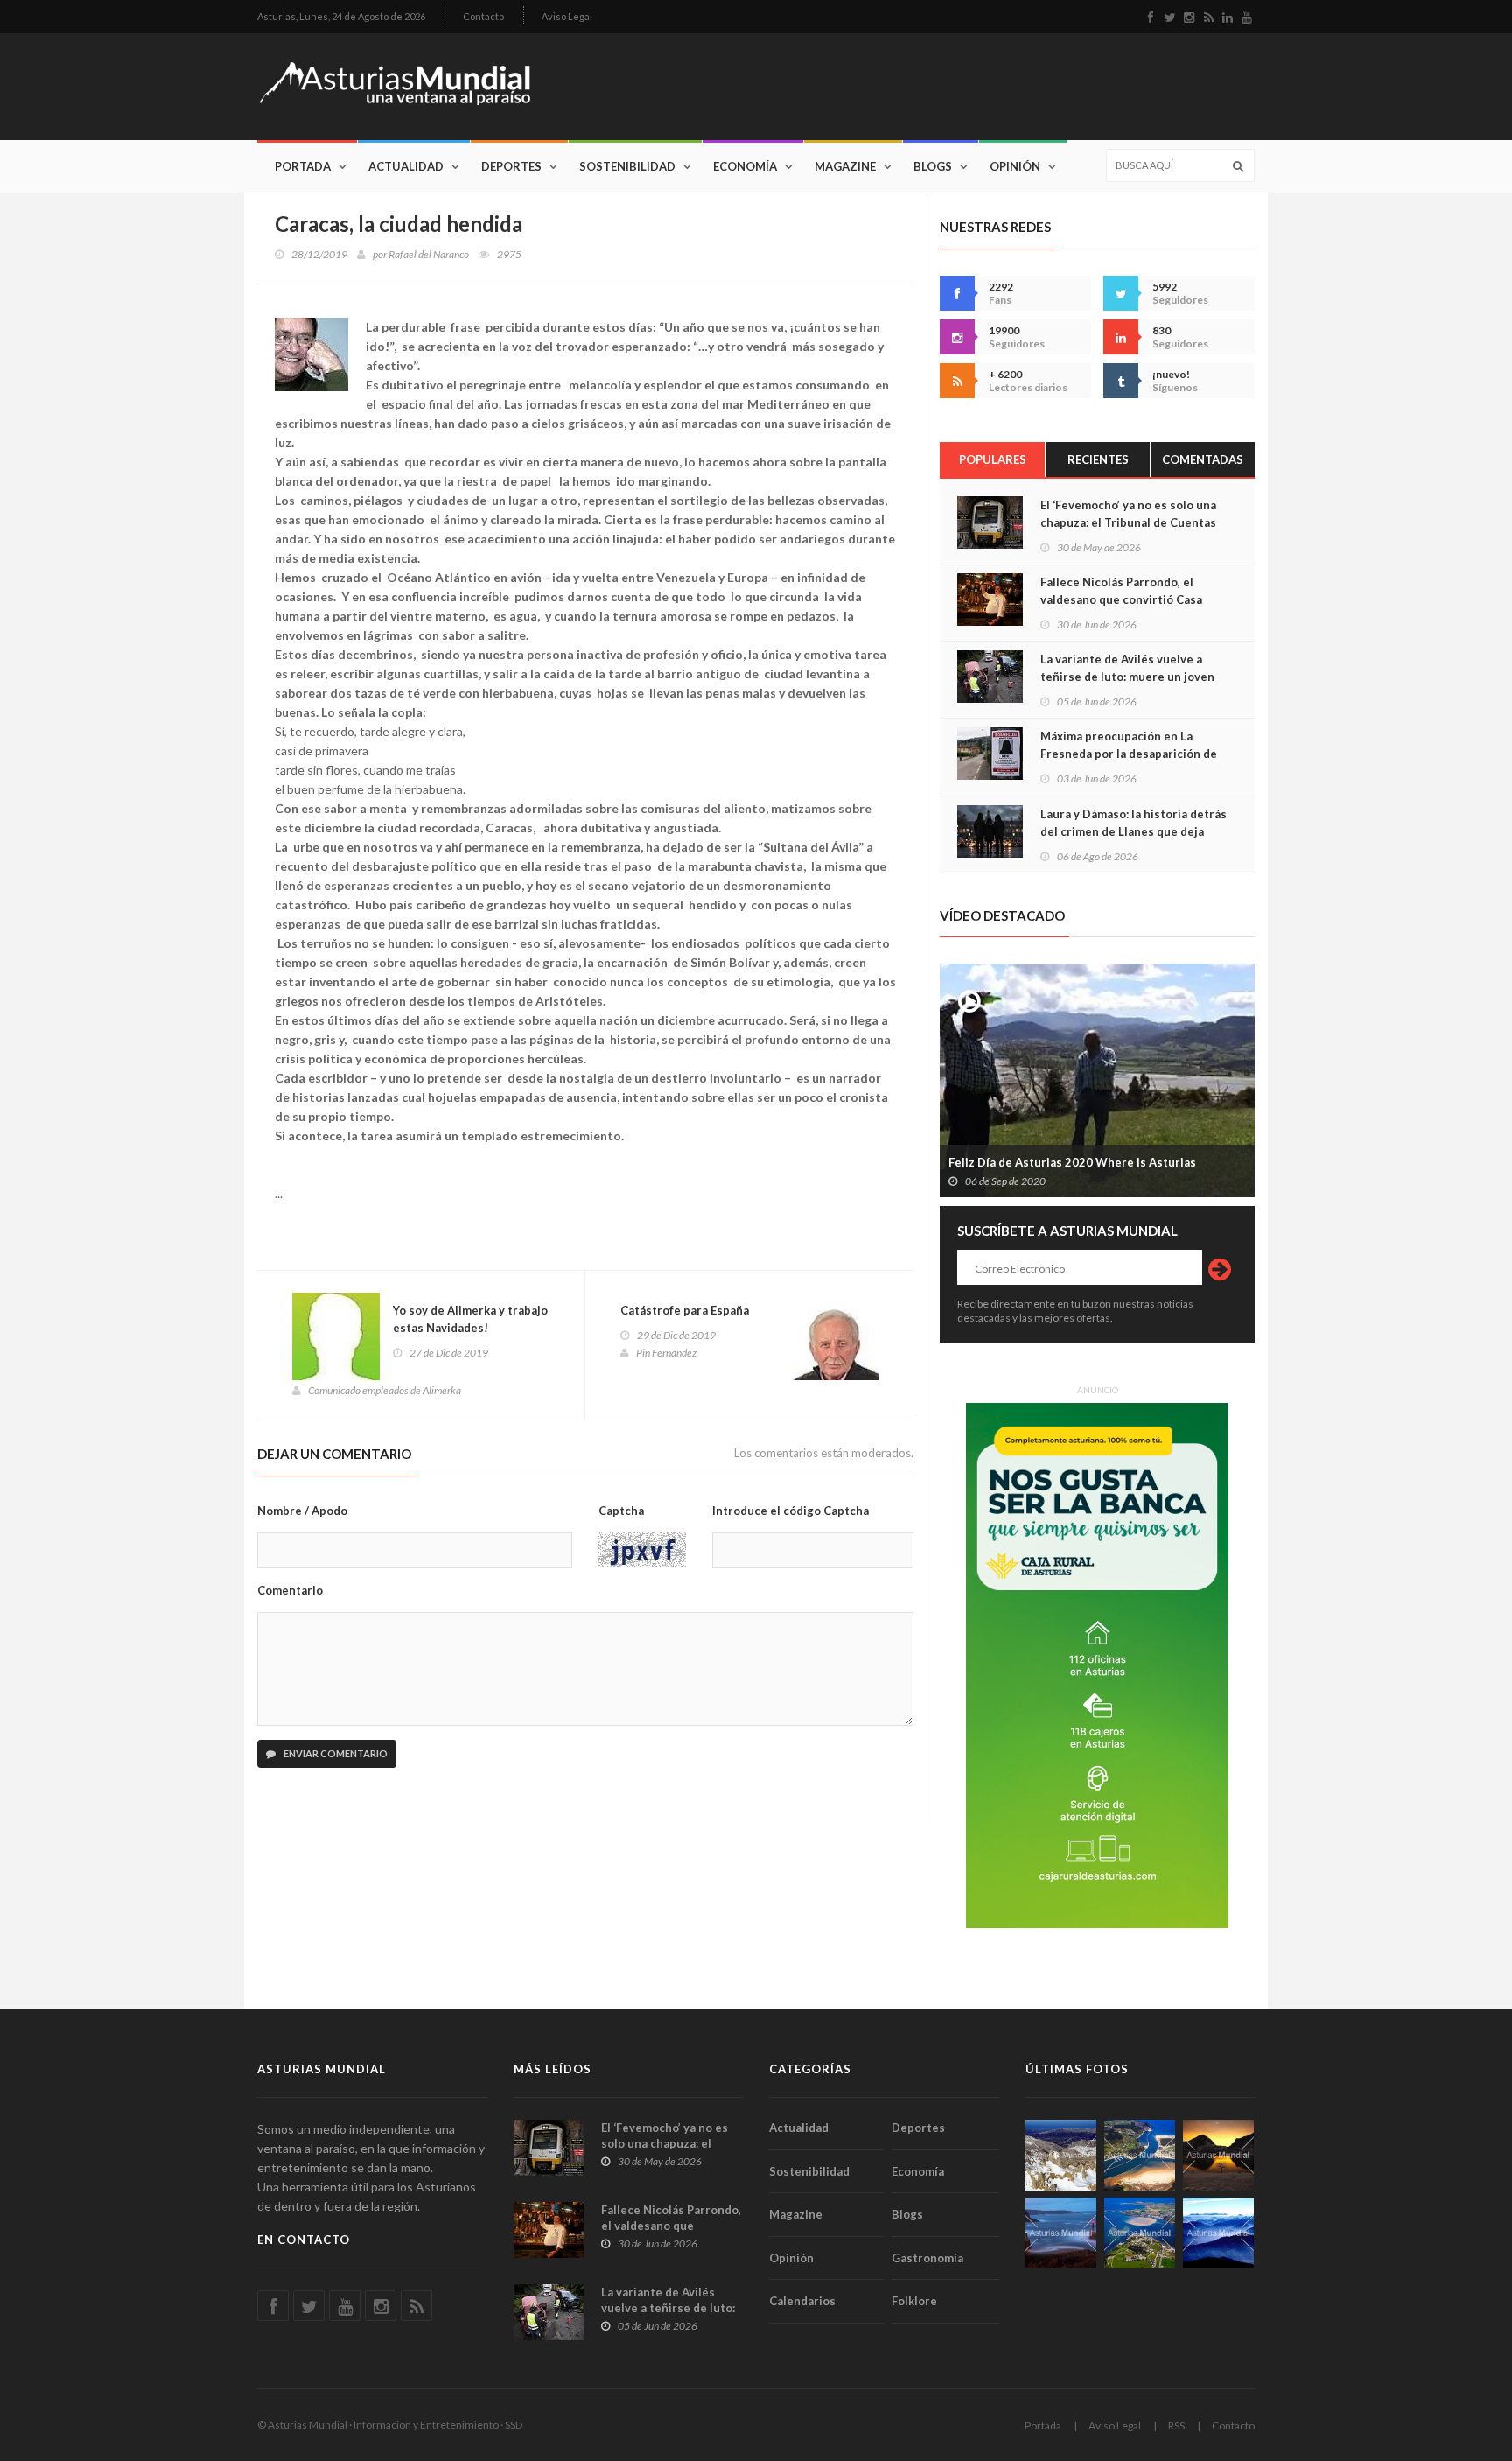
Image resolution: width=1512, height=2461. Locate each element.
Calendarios (802, 2301)
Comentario (290, 1590)
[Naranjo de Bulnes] (1061, 2155)
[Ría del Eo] (1140, 2233)
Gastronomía (927, 2258)
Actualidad (406, 166)
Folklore (914, 2301)
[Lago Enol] (1218, 2155)
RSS (1176, 2426)
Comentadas (1203, 459)
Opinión (1015, 166)
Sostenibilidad (627, 166)
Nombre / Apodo (302, 1511)
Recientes (1098, 459)
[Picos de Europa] (1218, 2233)
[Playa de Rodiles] (1140, 2155)
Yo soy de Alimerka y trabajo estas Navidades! (470, 1319)
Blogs (933, 166)
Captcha (621, 1511)
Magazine (845, 166)
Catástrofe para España (685, 1310)
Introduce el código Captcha (791, 1511)
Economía (745, 166)
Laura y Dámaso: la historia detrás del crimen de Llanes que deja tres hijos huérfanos (1134, 831)
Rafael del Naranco (429, 254)
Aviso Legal (567, 16)
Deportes (511, 166)
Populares (993, 459)
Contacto (483, 16)
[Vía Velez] (1061, 2233)
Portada (303, 166)
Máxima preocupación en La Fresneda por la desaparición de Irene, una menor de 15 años (1129, 754)
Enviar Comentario (335, 1753)
